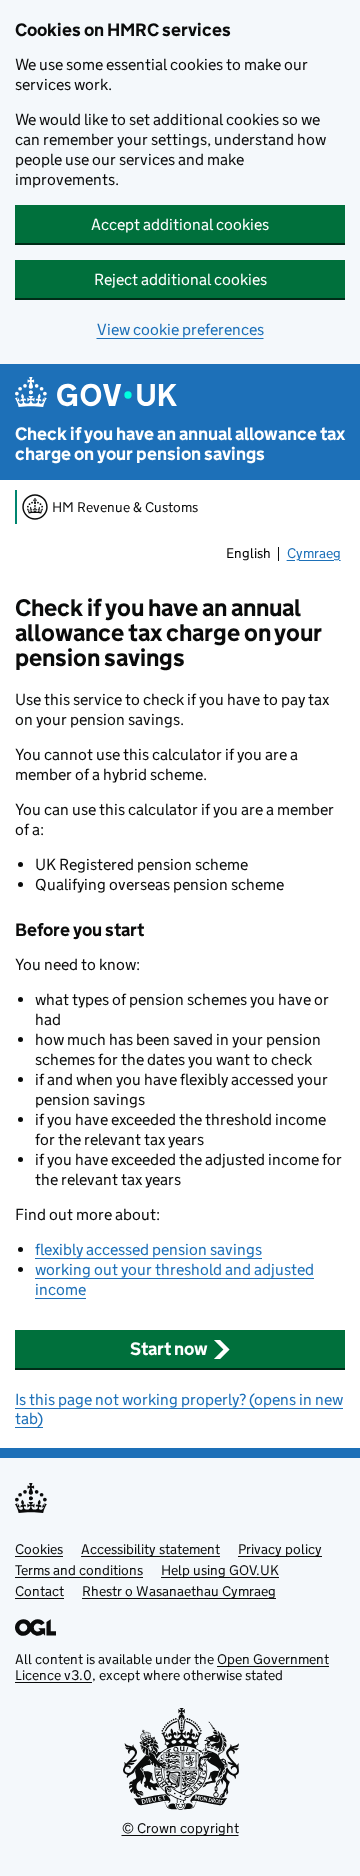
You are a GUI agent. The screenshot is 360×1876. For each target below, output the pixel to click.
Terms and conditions (79, 1570)
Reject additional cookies (180, 279)
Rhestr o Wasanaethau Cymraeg (179, 1591)
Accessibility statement (150, 1549)
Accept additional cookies (180, 224)
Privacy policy (280, 1549)
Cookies (39, 1549)
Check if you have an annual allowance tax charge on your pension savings (180, 444)
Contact (39, 1591)
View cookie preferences (180, 329)
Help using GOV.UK (220, 1570)
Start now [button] (169, 1349)
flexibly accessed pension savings (148, 1249)
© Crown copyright (180, 1828)
